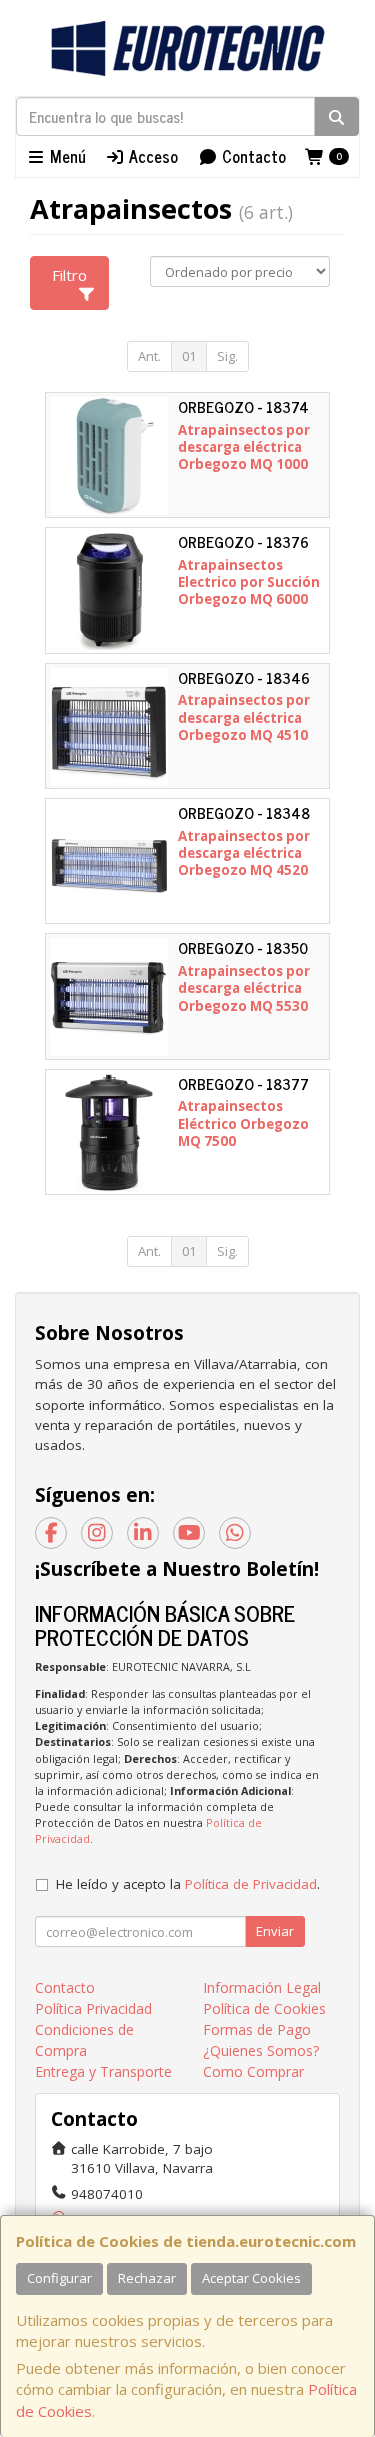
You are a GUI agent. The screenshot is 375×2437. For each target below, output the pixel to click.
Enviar (275, 1931)
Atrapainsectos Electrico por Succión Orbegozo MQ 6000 (249, 582)
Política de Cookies (264, 2008)
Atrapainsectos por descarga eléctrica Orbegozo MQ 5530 (244, 988)
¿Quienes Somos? (261, 2050)
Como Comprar (253, 2071)
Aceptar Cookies (251, 2278)
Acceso (151, 156)
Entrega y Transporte (103, 2071)
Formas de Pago (257, 2029)
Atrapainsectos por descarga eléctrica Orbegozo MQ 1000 (244, 447)
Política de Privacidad (251, 1884)
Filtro (69, 275)
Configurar (59, 2278)
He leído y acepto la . (188, 1884)
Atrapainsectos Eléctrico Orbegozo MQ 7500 (243, 1123)
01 (189, 356)
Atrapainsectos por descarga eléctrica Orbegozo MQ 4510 (244, 717)
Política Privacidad (93, 2008)
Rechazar (147, 2278)
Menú (66, 156)
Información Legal (262, 1987)
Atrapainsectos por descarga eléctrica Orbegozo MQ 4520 (244, 853)
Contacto (252, 156)
